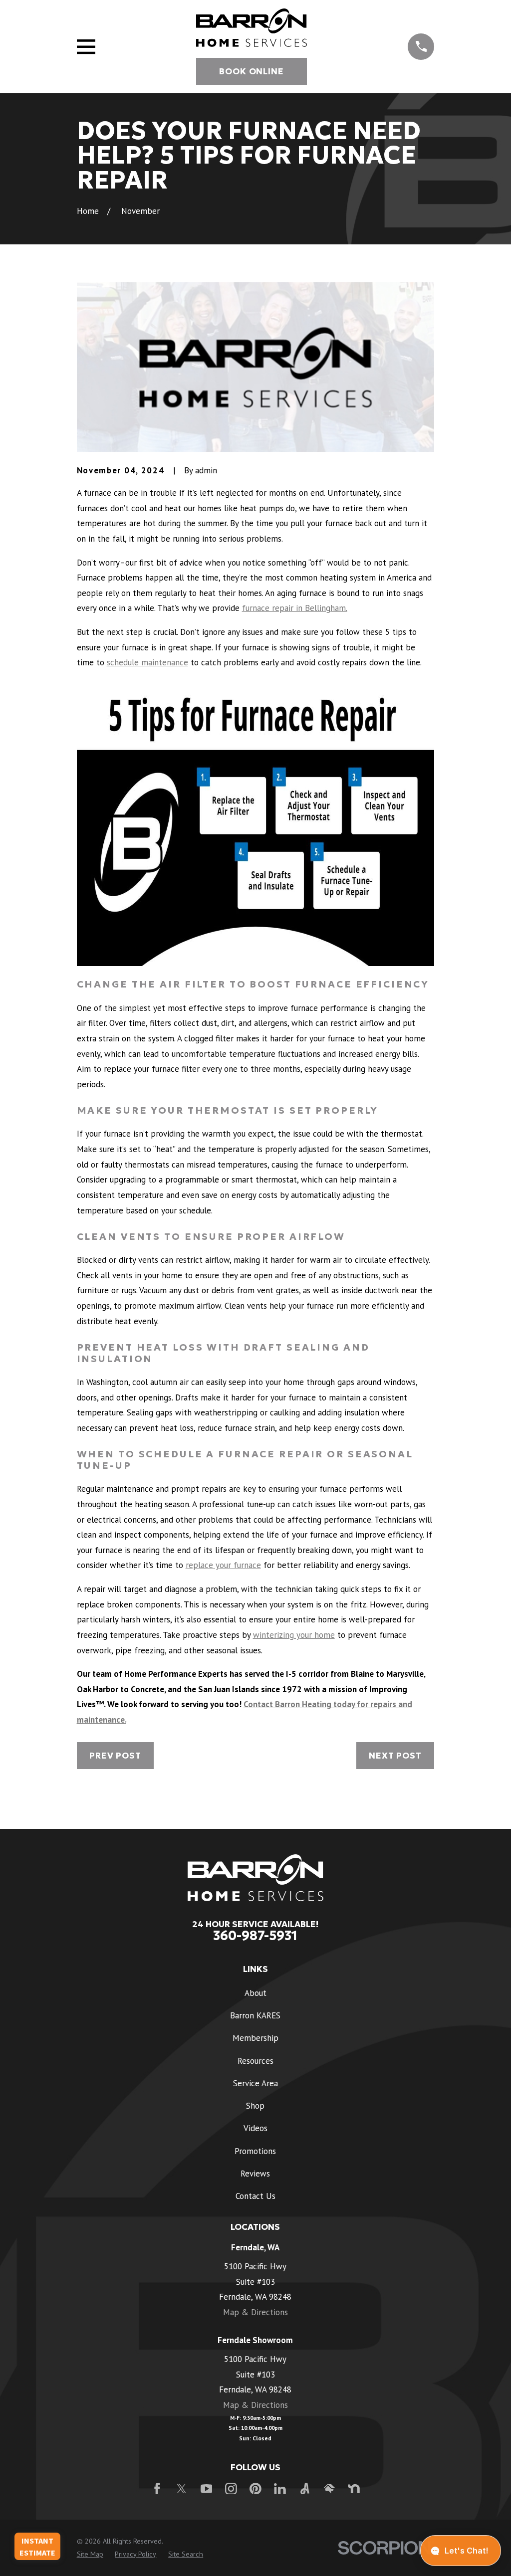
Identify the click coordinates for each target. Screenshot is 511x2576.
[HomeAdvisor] (329, 2489)
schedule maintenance (147, 662)
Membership (255, 2038)
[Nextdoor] (354, 2489)
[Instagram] (231, 2489)
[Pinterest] (255, 2489)
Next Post (395, 1756)
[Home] (252, 28)
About (255, 1993)
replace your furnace (223, 1565)
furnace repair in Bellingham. (295, 608)
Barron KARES (255, 2015)
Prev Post (115, 1756)
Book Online (251, 71)
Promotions (255, 2151)
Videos (255, 2128)
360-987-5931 (255, 1936)
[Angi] (305, 2489)
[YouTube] (207, 2489)
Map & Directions (255, 2312)
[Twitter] (182, 2489)
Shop (255, 2106)
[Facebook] (157, 2489)
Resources (255, 2061)
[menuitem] (90, 2555)
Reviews (255, 2174)
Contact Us (255, 2196)
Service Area (255, 2083)
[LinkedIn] (280, 2489)
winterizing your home (294, 1635)
